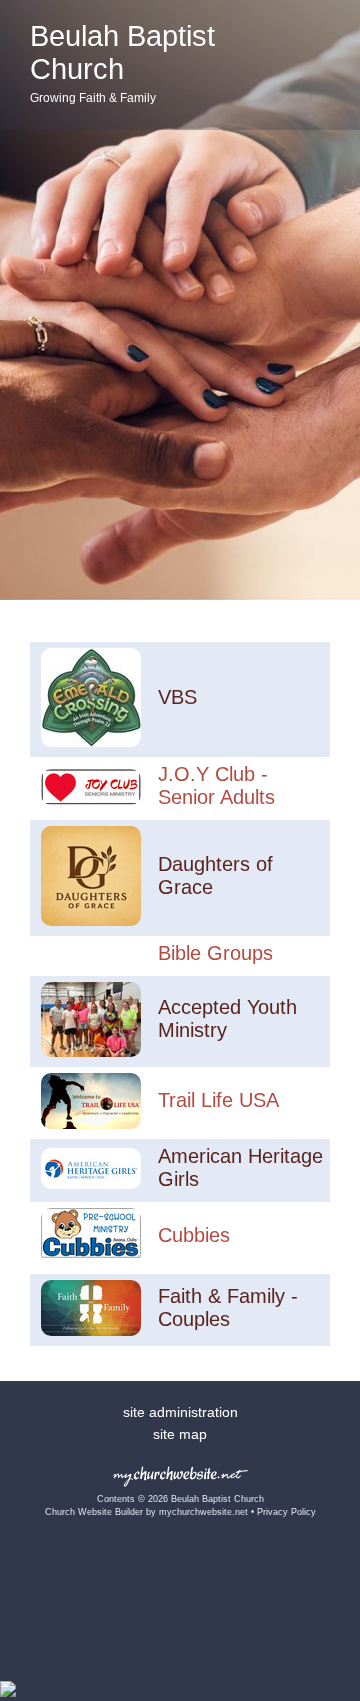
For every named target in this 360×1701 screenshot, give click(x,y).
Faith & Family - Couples (228, 1307)
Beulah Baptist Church (122, 52)
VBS (177, 697)
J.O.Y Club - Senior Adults (216, 785)
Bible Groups (215, 953)
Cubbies (194, 1235)
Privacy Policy (286, 1512)
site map (180, 1434)
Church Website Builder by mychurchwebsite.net (146, 1512)
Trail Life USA (218, 1100)
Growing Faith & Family (93, 98)
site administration (180, 1412)
